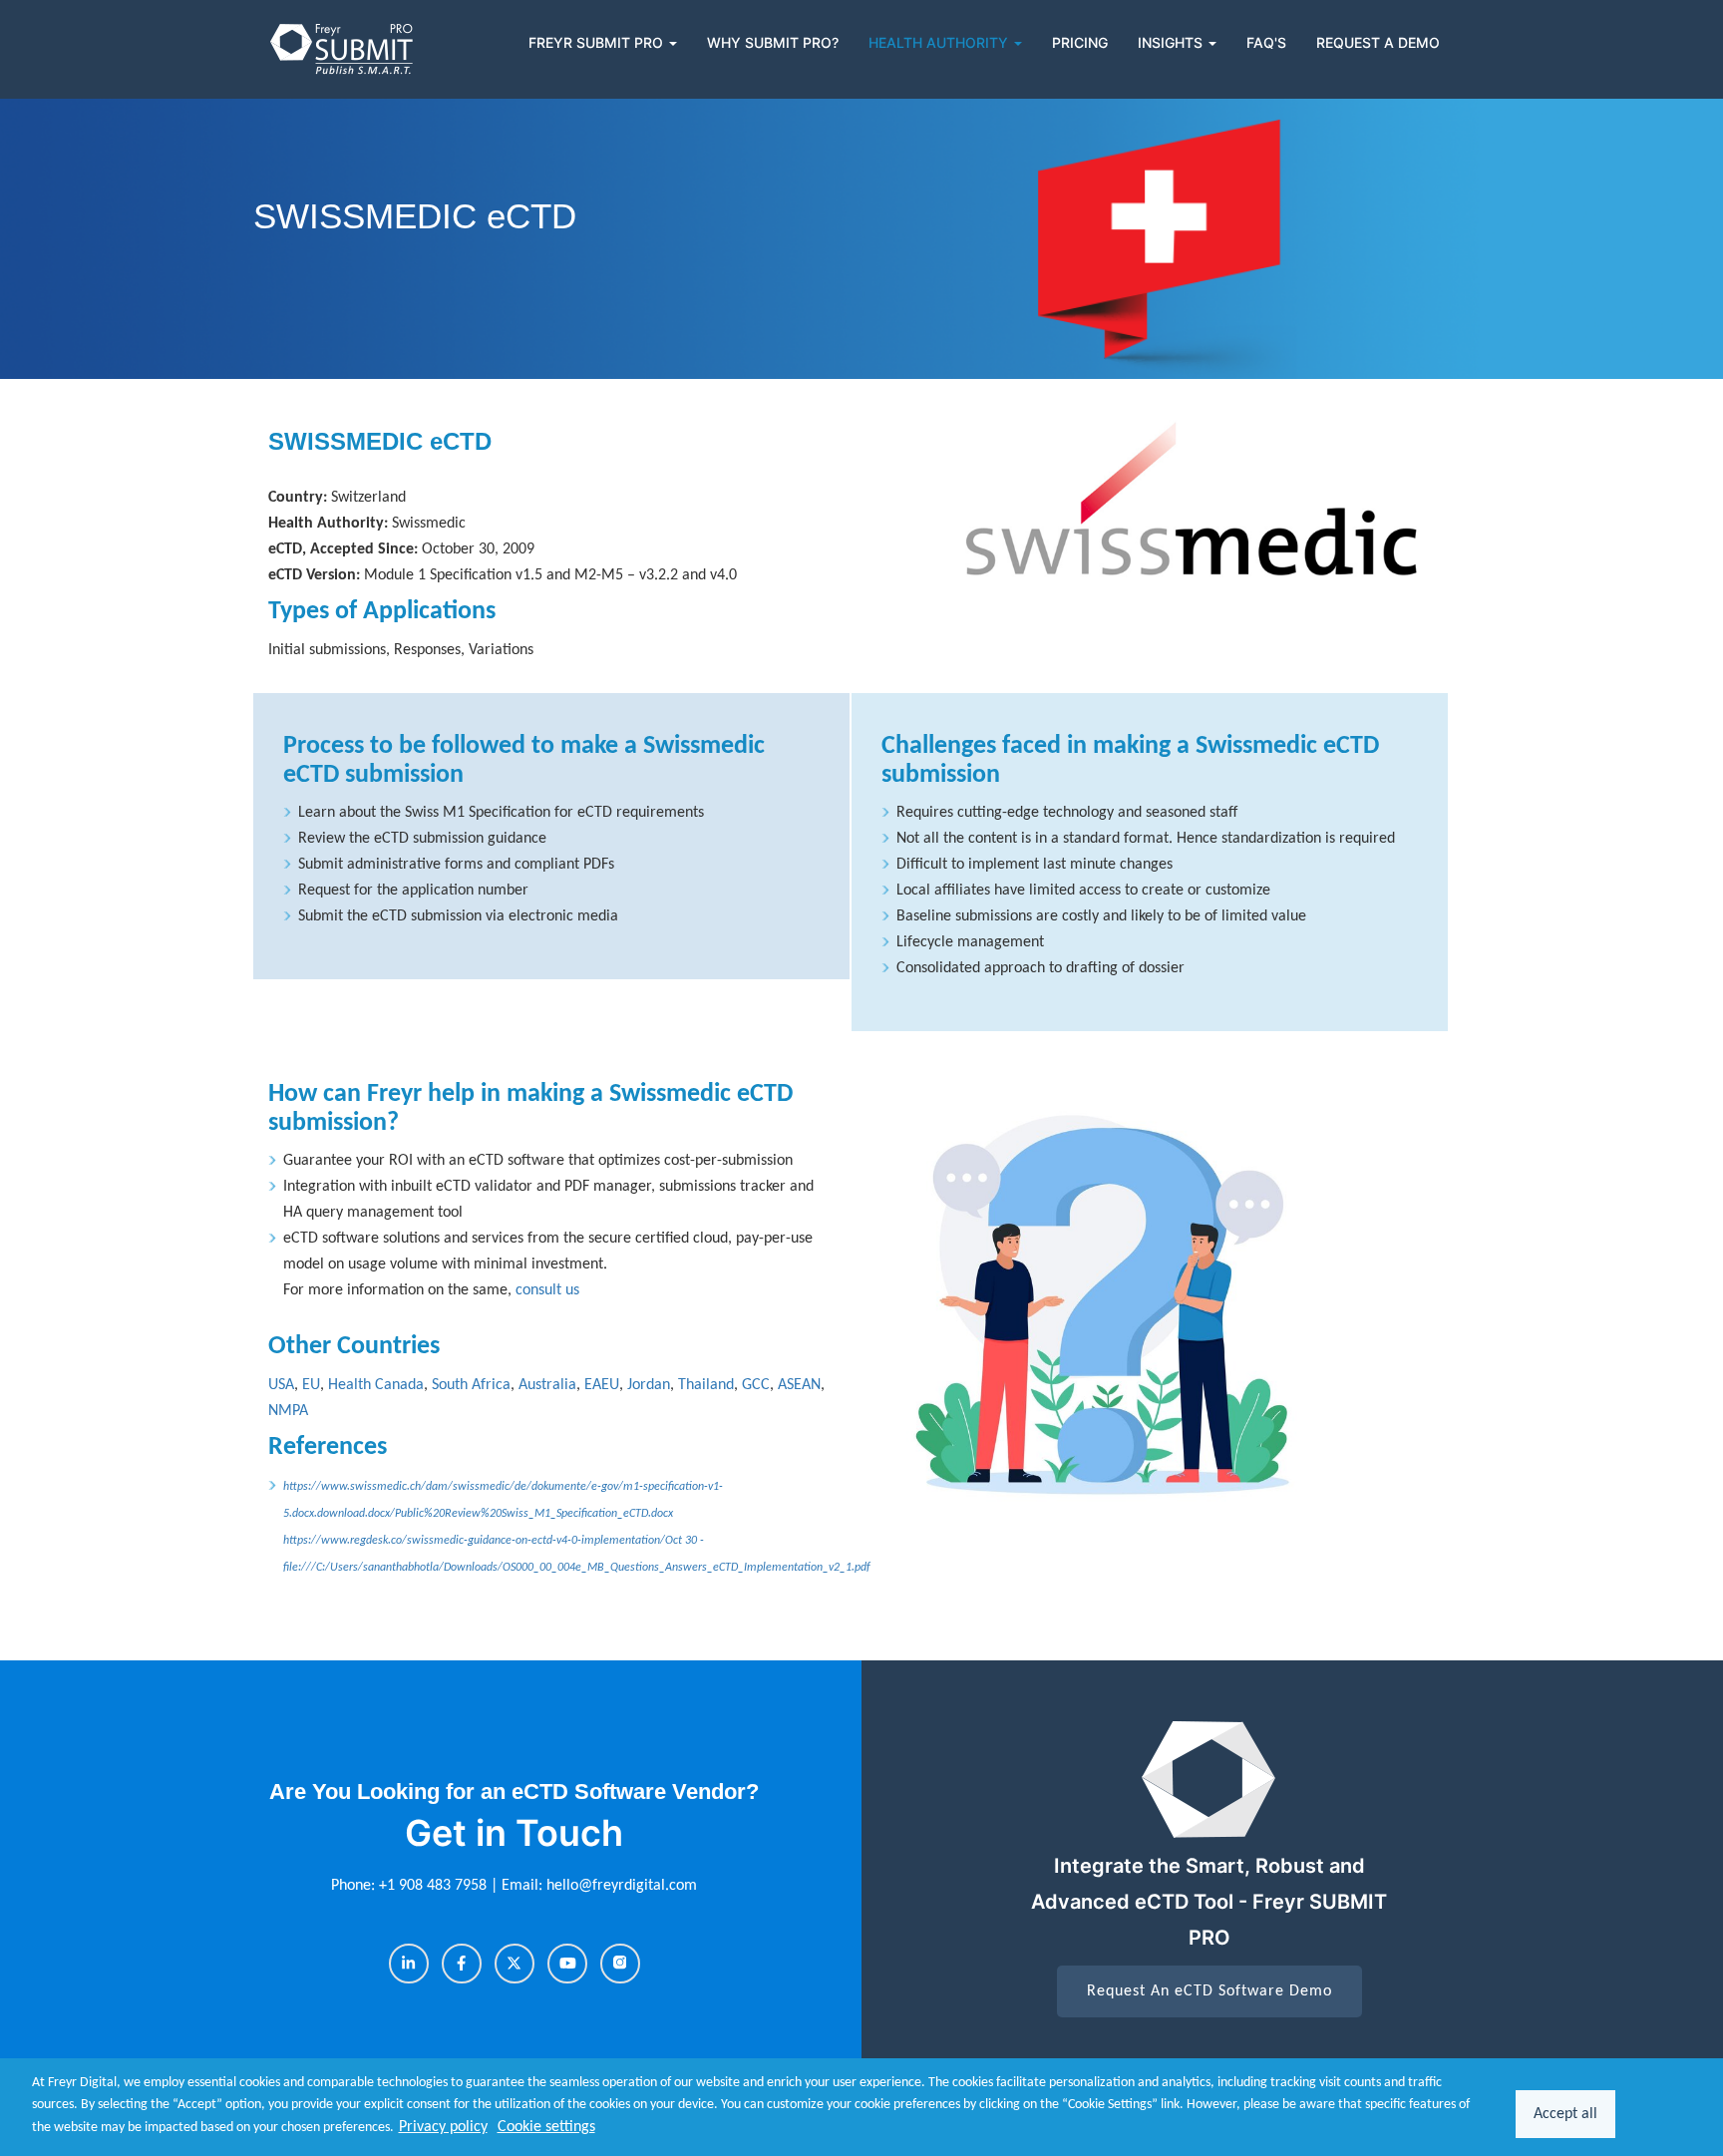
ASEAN (799, 1385)
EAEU (602, 1385)
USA (281, 1385)
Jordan (649, 1385)
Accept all (1565, 2114)
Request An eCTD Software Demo (1209, 1991)
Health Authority (940, 42)
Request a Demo (1378, 42)
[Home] (343, 49)
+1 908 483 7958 (435, 1886)
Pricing (1080, 42)
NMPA (288, 1411)
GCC (756, 1385)
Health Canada (376, 1385)
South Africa (471, 1385)
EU (311, 1385)
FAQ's (1266, 42)
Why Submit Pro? (773, 42)
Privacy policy (443, 2127)
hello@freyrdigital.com (622, 1886)
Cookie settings (546, 2127)
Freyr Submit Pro (598, 42)
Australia (547, 1385)
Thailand (706, 1385)
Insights (1172, 42)
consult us (547, 1290)
